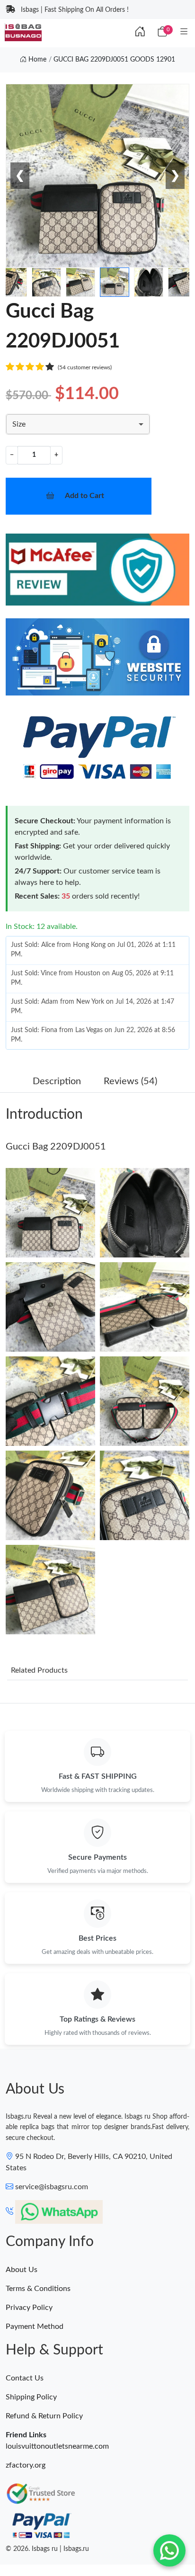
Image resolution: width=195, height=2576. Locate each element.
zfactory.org (26, 2465)
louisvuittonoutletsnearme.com (57, 2446)
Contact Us (25, 2378)
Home (36, 60)
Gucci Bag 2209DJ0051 (56, 1147)
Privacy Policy (29, 2308)
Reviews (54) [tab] (130, 1081)
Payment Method (35, 2326)
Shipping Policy (31, 2397)
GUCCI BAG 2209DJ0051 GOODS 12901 (114, 60)
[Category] (184, 32)
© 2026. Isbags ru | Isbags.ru (47, 2549)
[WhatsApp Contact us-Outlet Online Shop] (169, 2550)
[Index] (140, 32)
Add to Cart (84, 496)
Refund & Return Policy (44, 2416)
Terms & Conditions (38, 2289)
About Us (22, 2270)
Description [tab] (57, 1081)
